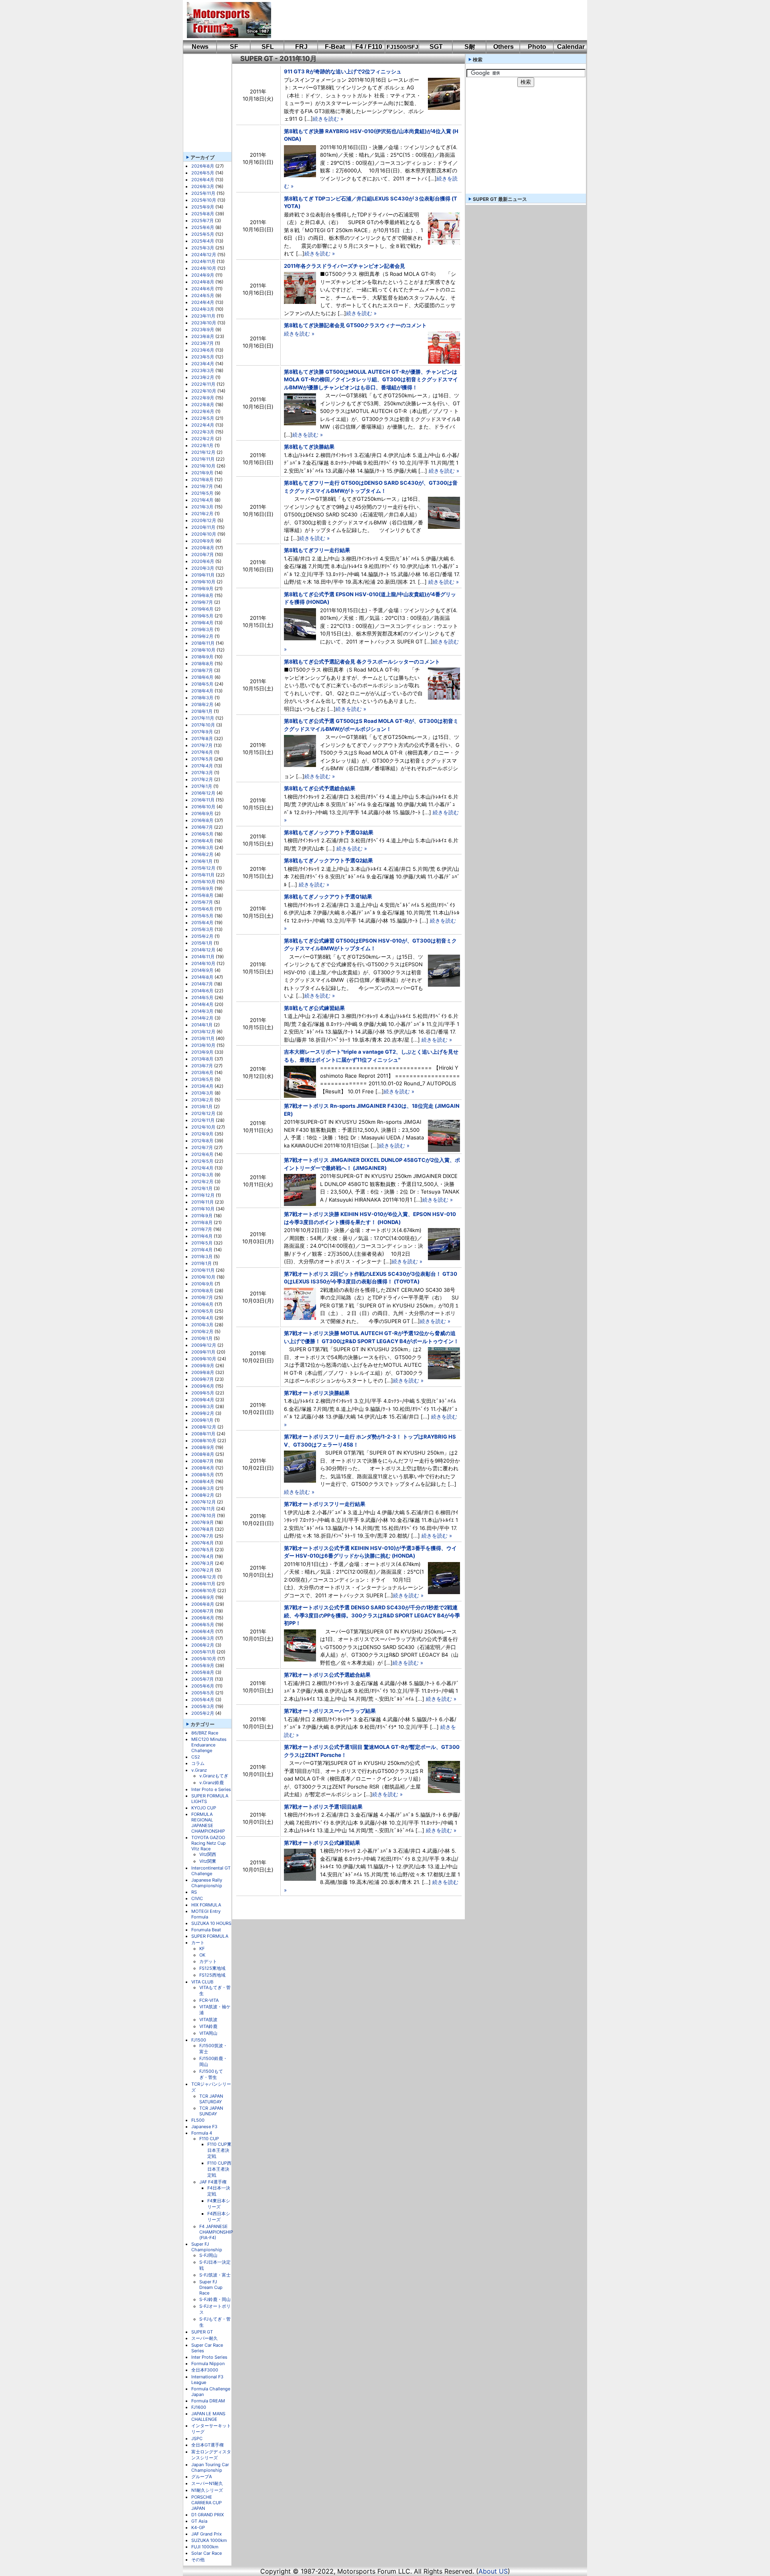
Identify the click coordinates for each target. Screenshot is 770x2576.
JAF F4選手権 (213, 2182)
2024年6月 (203, 289)
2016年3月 (202, 848)
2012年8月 (202, 1141)
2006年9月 (203, 1597)
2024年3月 (203, 309)
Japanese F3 (204, 2127)
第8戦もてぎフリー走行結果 (317, 550)
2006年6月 (203, 1618)
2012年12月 (203, 1113)
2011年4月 (202, 1250)
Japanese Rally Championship (207, 1883)
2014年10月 (203, 963)
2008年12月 (204, 1427)
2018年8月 (202, 664)
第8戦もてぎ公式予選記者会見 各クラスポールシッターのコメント (362, 662)
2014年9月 (202, 970)
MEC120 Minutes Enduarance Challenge (209, 1745)
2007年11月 (203, 1509)
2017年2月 (202, 779)
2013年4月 (202, 1086)
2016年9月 (202, 813)
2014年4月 (202, 1004)
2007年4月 (203, 1556)
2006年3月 (203, 1638)
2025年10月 (204, 200)
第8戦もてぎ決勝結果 (309, 447)
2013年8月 (202, 1059)
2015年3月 (202, 929)
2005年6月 (203, 1686)
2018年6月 (202, 677)
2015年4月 (202, 923)
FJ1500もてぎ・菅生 (211, 2074)
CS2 (196, 1757)
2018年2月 (202, 704)
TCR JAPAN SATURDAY (211, 2099)
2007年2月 (203, 1570)
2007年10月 (204, 1516)
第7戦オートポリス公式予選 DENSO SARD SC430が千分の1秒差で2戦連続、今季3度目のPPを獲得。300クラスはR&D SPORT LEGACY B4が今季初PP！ (372, 1615)
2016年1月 (202, 861)
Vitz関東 (208, 1861)
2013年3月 (202, 1093)
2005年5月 (203, 1693)
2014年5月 (202, 998)
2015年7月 (202, 902)
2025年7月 (203, 221)
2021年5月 (202, 493)
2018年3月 (202, 698)
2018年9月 (202, 657)
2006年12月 (204, 1577)
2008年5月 (203, 1475)
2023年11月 (203, 316)
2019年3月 (202, 629)
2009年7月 (203, 1379)
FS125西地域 (212, 1975)
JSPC (197, 2438)
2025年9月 (203, 207)
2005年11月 (203, 1652)
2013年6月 (202, 1072)
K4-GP (198, 2527)
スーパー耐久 (205, 2338)
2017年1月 (202, 786)
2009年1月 (202, 1420)
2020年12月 (204, 520)
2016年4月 (202, 841)
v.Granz (199, 1770)
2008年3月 (203, 1488)
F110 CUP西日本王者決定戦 (219, 2169)
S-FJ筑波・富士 (215, 2275)
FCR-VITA (209, 2000)
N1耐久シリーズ (207, 2490)
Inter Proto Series (209, 2357)
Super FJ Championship (207, 2247)
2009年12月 (204, 1345)
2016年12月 (203, 793)
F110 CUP (209, 2139)
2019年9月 (202, 589)
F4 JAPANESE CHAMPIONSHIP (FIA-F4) (216, 2232)
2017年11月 (203, 718)
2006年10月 (204, 1591)
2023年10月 (204, 323)
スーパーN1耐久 (207, 2483)
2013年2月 (202, 1100)
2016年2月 (202, 854)
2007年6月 (203, 1543)
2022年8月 (203, 405)
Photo (537, 47)
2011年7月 (202, 1229)
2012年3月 (202, 1175)
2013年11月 (203, 1038)
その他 (198, 2560)
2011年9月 (202, 1216)
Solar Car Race (207, 2553)
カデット (208, 1961)
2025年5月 (203, 234)
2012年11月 (203, 1120)
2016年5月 (202, 834)
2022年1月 (202, 445)
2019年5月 (202, 616)
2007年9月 (203, 1522)
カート (198, 1943)
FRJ (301, 47)
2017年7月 (202, 745)
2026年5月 (203, 173)
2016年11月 (203, 800)
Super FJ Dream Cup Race (211, 2287)
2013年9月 (202, 1052)
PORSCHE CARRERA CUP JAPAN (207, 2503)
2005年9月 (203, 1665)
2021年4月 (202, 500)
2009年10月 (204, 1359)
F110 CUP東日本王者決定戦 (219, 2150)
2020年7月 (203, 554)
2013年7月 (202, 1066)
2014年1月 (202, 1025)
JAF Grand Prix (207, 2534)
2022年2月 (203, 439)
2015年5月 (202, 916)
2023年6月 (203, 350)
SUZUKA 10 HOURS (211, 1923)
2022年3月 (203, 432)
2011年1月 (202, 1263)
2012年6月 (202, 1154)
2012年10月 (203, 1127)
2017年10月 (203, 725)
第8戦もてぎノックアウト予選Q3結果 (329, 832)
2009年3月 (203, 1406)
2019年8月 (202, 595)
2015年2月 (202, 936)
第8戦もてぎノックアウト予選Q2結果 (328, 860)
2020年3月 (203, 568)
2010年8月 (202, 1291)
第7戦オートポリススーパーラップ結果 (330, 1711)
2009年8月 (203, 1372)
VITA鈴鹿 (208, 2026)
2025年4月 (203, 241)
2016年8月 (202, 820)
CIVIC (197, 1898)
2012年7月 (202, 1147)
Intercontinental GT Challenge (211, 1871)
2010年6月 (202, 1304)
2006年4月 (203, 1631)
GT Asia (199, 2521)
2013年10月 (203, 1045)
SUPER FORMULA (210, 1936)
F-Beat (335, 47)
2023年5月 (203, 357)
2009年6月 (203, 1386)
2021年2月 (202, 514)
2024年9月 (203, 275)
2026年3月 (203, 186)
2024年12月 (204, 255)
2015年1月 (202, 943)
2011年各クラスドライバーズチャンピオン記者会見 (344, 266)
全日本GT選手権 (208, 2445)
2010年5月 (202, 1311)
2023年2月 (203, 377)
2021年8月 (202, 480)
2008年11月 (203, 1434)
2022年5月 (203, 418)
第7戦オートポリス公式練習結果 (322, 1843)
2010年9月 (202, 1284)
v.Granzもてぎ (214, 1776)
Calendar (571, 47)
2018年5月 (202, 684)
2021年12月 (203, 452)
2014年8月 (202, 977)
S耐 (470, 47)
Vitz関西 (208, 1854)
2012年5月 (202, 1161)
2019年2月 (202, 636)
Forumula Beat (206, 1930)
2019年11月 (203, 575)
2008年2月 (203, 1495)
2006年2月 (203, 1645)
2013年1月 (202, 1107)
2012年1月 (202, 1188)
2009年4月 (203, 1400)
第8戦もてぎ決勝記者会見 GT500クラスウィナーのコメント (355, 325)
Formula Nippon (208, 2364)
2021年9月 (202, 473)
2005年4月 (203, 1700)
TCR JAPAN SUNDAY (211, 2111)
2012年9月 (202, 1134)
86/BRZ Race (205, 1733)
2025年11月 (203, 193)
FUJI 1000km (205, 2547)
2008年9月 (203, 1447)
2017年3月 (202, 773)
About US (493, 2571)
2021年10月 (203, 466)
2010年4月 (202, 1318)
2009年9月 (203, 1366)
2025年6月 (203, 227)
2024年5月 (203, 295)
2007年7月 (202, 1536)
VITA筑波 (208, 2020)
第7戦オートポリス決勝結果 (317, 1393)
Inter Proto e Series (211, 1789)
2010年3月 (202, 1325)
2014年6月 (202, 991)
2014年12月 (203, 950)
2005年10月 (204, 1659)
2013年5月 (202, 1079)
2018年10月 (203, 650)
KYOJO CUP (204, 1808)
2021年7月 (202, 486)
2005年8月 (203, 1672)
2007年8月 (203, 1529)
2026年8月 (203, 166)
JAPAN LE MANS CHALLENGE (208, 2416)
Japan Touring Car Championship (210, 2467)
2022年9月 (203, 398)
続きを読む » (328, 119)
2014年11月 (203, 957)
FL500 (198, 2120)
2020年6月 (203, 561)
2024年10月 (204, 268)
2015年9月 (202, 888)
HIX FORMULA (206, 1905)
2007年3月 (203, 1563)
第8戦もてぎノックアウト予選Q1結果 (328, 896)
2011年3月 (202, 1257)
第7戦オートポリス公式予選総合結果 (327, 1675)
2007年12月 (204, 1502)
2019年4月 (202, 623)
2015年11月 (203, 875)
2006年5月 (203, 1625)
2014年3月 (202, 1011)
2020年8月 (203, 548)
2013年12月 (203, 1032)
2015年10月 (203, 882)
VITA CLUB (202, 1982)
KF (202, 1949)
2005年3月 (203, 1706)
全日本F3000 (205, 2370)
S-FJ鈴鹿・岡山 (215, 2299)
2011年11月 (203, 1202)
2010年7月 (202, 1297)
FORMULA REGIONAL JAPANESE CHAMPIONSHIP (208, 1823)
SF (234, 47)
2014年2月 (202, 1018)
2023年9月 (203, 330)
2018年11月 (203, 643)
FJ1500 (199, 2040)
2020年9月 (203, 541)
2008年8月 (203, 1454)
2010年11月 (203, 1270)
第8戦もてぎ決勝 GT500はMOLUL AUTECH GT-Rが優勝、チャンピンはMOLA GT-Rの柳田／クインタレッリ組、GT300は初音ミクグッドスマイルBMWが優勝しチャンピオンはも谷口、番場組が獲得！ (371, 379)
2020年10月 (204, 534)
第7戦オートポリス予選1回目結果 (323, 1807)
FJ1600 (199, 2407)
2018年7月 (202, 670)
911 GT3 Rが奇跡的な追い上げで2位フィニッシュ (343, 71)
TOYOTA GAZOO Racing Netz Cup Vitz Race (209, 1843)
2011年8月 (202, 1222)
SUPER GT (202, 2332)
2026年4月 (203, 180)
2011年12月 (203, 1195)
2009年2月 (203, 1413)
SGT (436, 47)
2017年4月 (202, 766)
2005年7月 (203, 1679)
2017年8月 (202, 739)
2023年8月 (203, 336)
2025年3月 (203, 248)
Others (504, 47)
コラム (198, 1763)
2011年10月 (203, 1209)
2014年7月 (202, 984)
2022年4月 (203, 425)
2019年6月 (202, 609)
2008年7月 (203, 1461)
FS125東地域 (212, 1968)
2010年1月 (202, 1338)
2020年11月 (203, 527)
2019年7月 (202, 602)
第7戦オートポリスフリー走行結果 (325, 1504)
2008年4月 (203, 1481)
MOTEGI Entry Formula (206, 1914)
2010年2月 (202, 1332)
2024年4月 (203, 302)
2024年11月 (203, 261)
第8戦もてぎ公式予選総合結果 (320, 788)
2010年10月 (203, 1277)
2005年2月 (203, 1713)
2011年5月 (202, 1243)
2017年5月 (202, 759)
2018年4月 (202, 691)
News (200, 47)
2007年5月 (203, 1550)
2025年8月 (203, 214)
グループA (202, 2477)
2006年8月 (203, 1604)
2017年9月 (202, 732)
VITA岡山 (208, 2033)
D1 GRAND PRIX (208, 2515)
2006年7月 (203, 1611)
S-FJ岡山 (208, 2255)
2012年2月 (202, 1182)
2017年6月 (202, 752)
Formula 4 (202, 2133)
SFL (268, 47)
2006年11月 (203, 1584)
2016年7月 (202, 827)
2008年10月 (204, 1441)
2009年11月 (203, 1352)
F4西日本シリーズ (219, 2217)
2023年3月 (203, 370)
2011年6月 (202, 1236)
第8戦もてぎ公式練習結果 (314, 1008)
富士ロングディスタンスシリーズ (211, 2455)
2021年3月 (202, 507)
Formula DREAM (208, 2401)
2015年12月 (203, 868)
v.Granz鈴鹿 (212, 1783)
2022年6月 (203, 411)
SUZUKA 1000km (209, 2540)
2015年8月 (202, 895)
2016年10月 (203, 807)
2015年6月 (202, 909)
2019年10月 (203, 582)
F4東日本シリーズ (219, 2204)
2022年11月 (203, 384)
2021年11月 (203, 459)
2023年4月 (203, 364)
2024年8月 (203, 282)
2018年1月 (202, 711)
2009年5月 (203, 1393)
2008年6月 (203, 1468)
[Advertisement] (423, 20)
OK (202, 1955)
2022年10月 (204, 391)
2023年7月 (203, 343)
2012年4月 (202, 1168)
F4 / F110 (369, 47)
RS (194, 1892)
